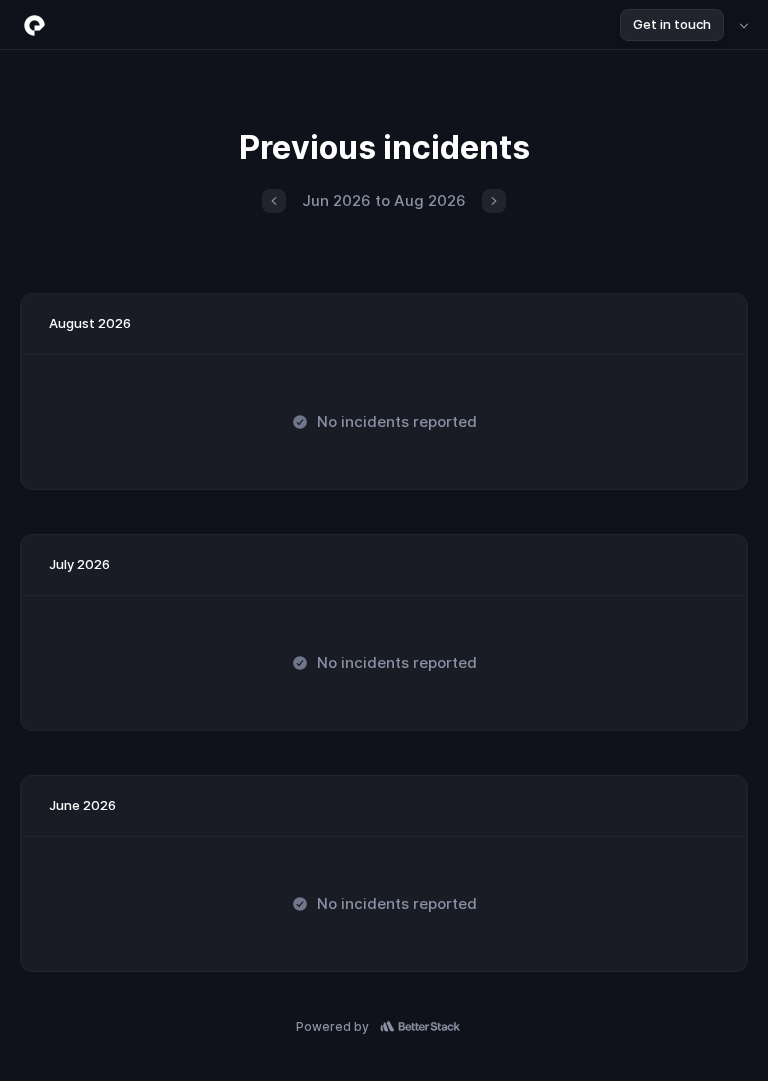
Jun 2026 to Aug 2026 (384, 200)
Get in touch (672, 24)
